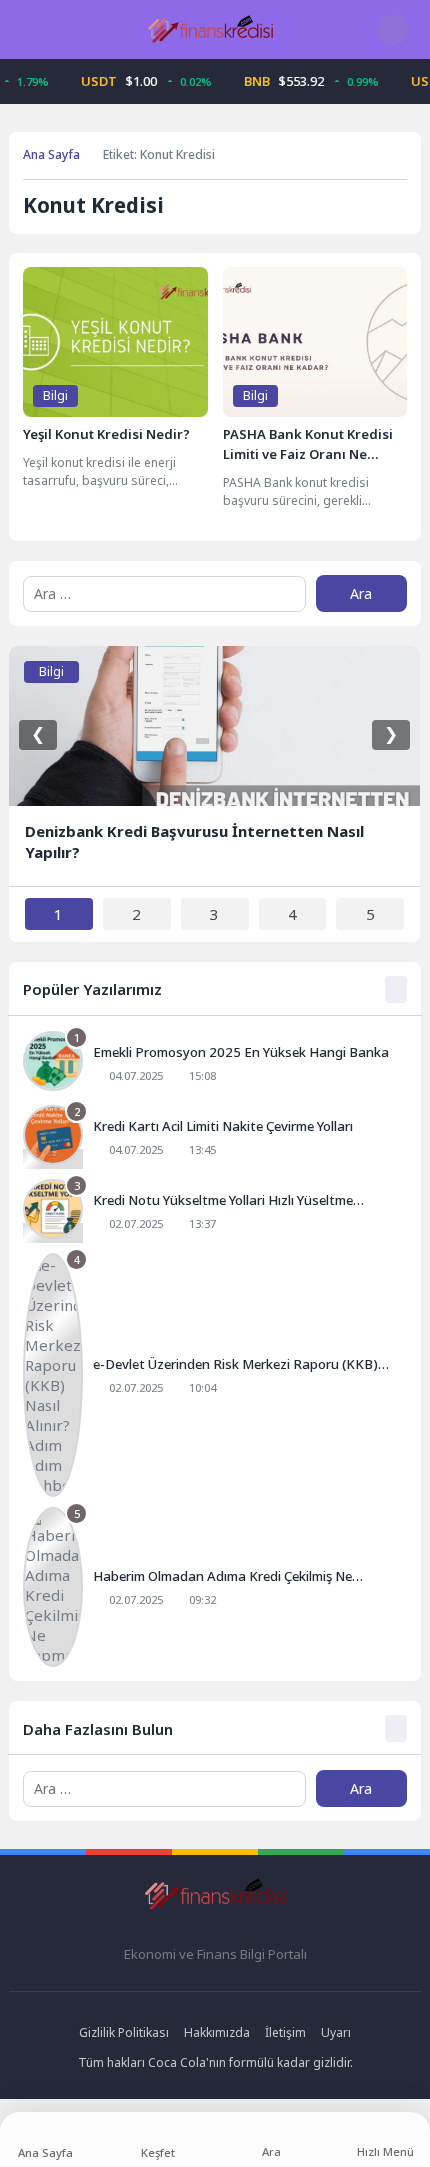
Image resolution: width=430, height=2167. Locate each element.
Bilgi (55, 395)
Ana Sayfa (51, 154)
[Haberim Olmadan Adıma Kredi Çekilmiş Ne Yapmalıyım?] (214, 1587)
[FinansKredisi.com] (210, 29)
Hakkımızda (217, 2032)
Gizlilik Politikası (124, 2032)
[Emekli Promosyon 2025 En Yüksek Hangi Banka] (214, 1063)
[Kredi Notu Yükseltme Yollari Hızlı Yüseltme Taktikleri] (214, 1211)
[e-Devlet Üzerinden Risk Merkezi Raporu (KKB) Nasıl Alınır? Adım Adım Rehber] (214, 1375)
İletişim (285, 2032)
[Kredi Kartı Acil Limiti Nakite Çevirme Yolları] (214, 1137)
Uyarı (336, 2032)
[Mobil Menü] (29, 29)
